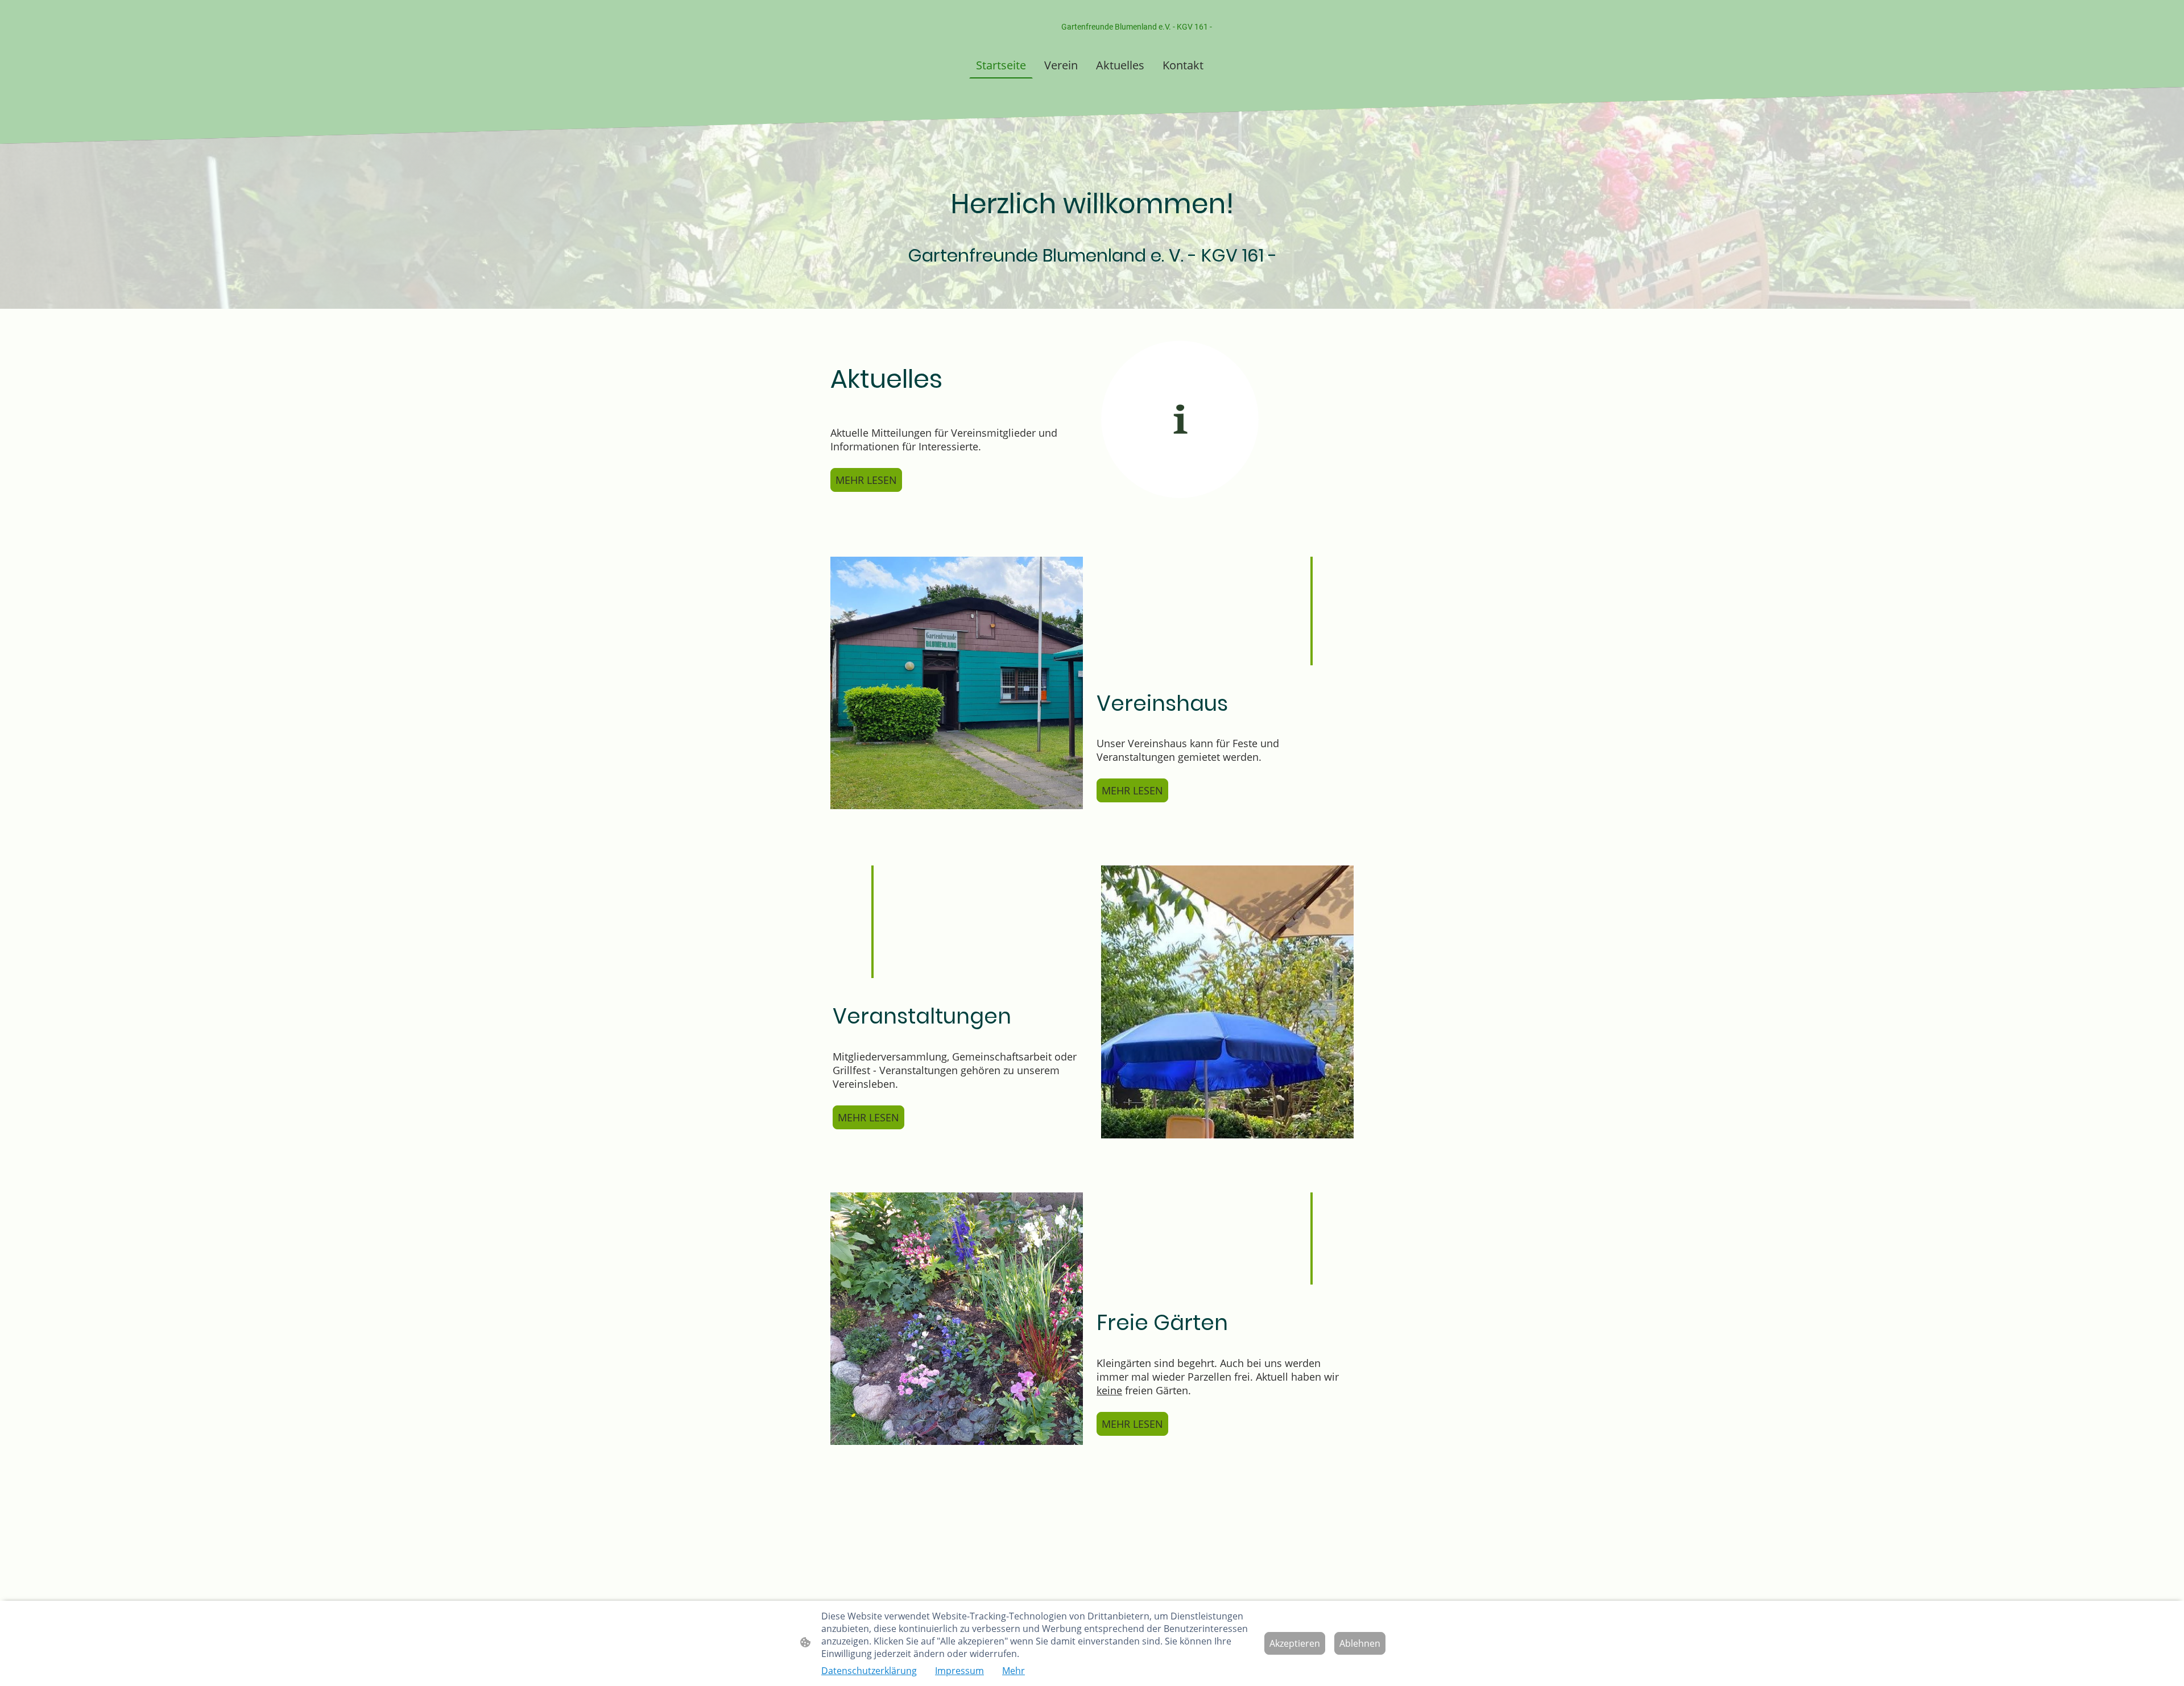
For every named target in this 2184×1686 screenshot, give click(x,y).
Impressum (959, 1671)
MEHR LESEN (866, 480)
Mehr (1014, 1671)
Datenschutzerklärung (869, 1671)
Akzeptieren (1295, 1643)
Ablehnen (1360, 1643)
